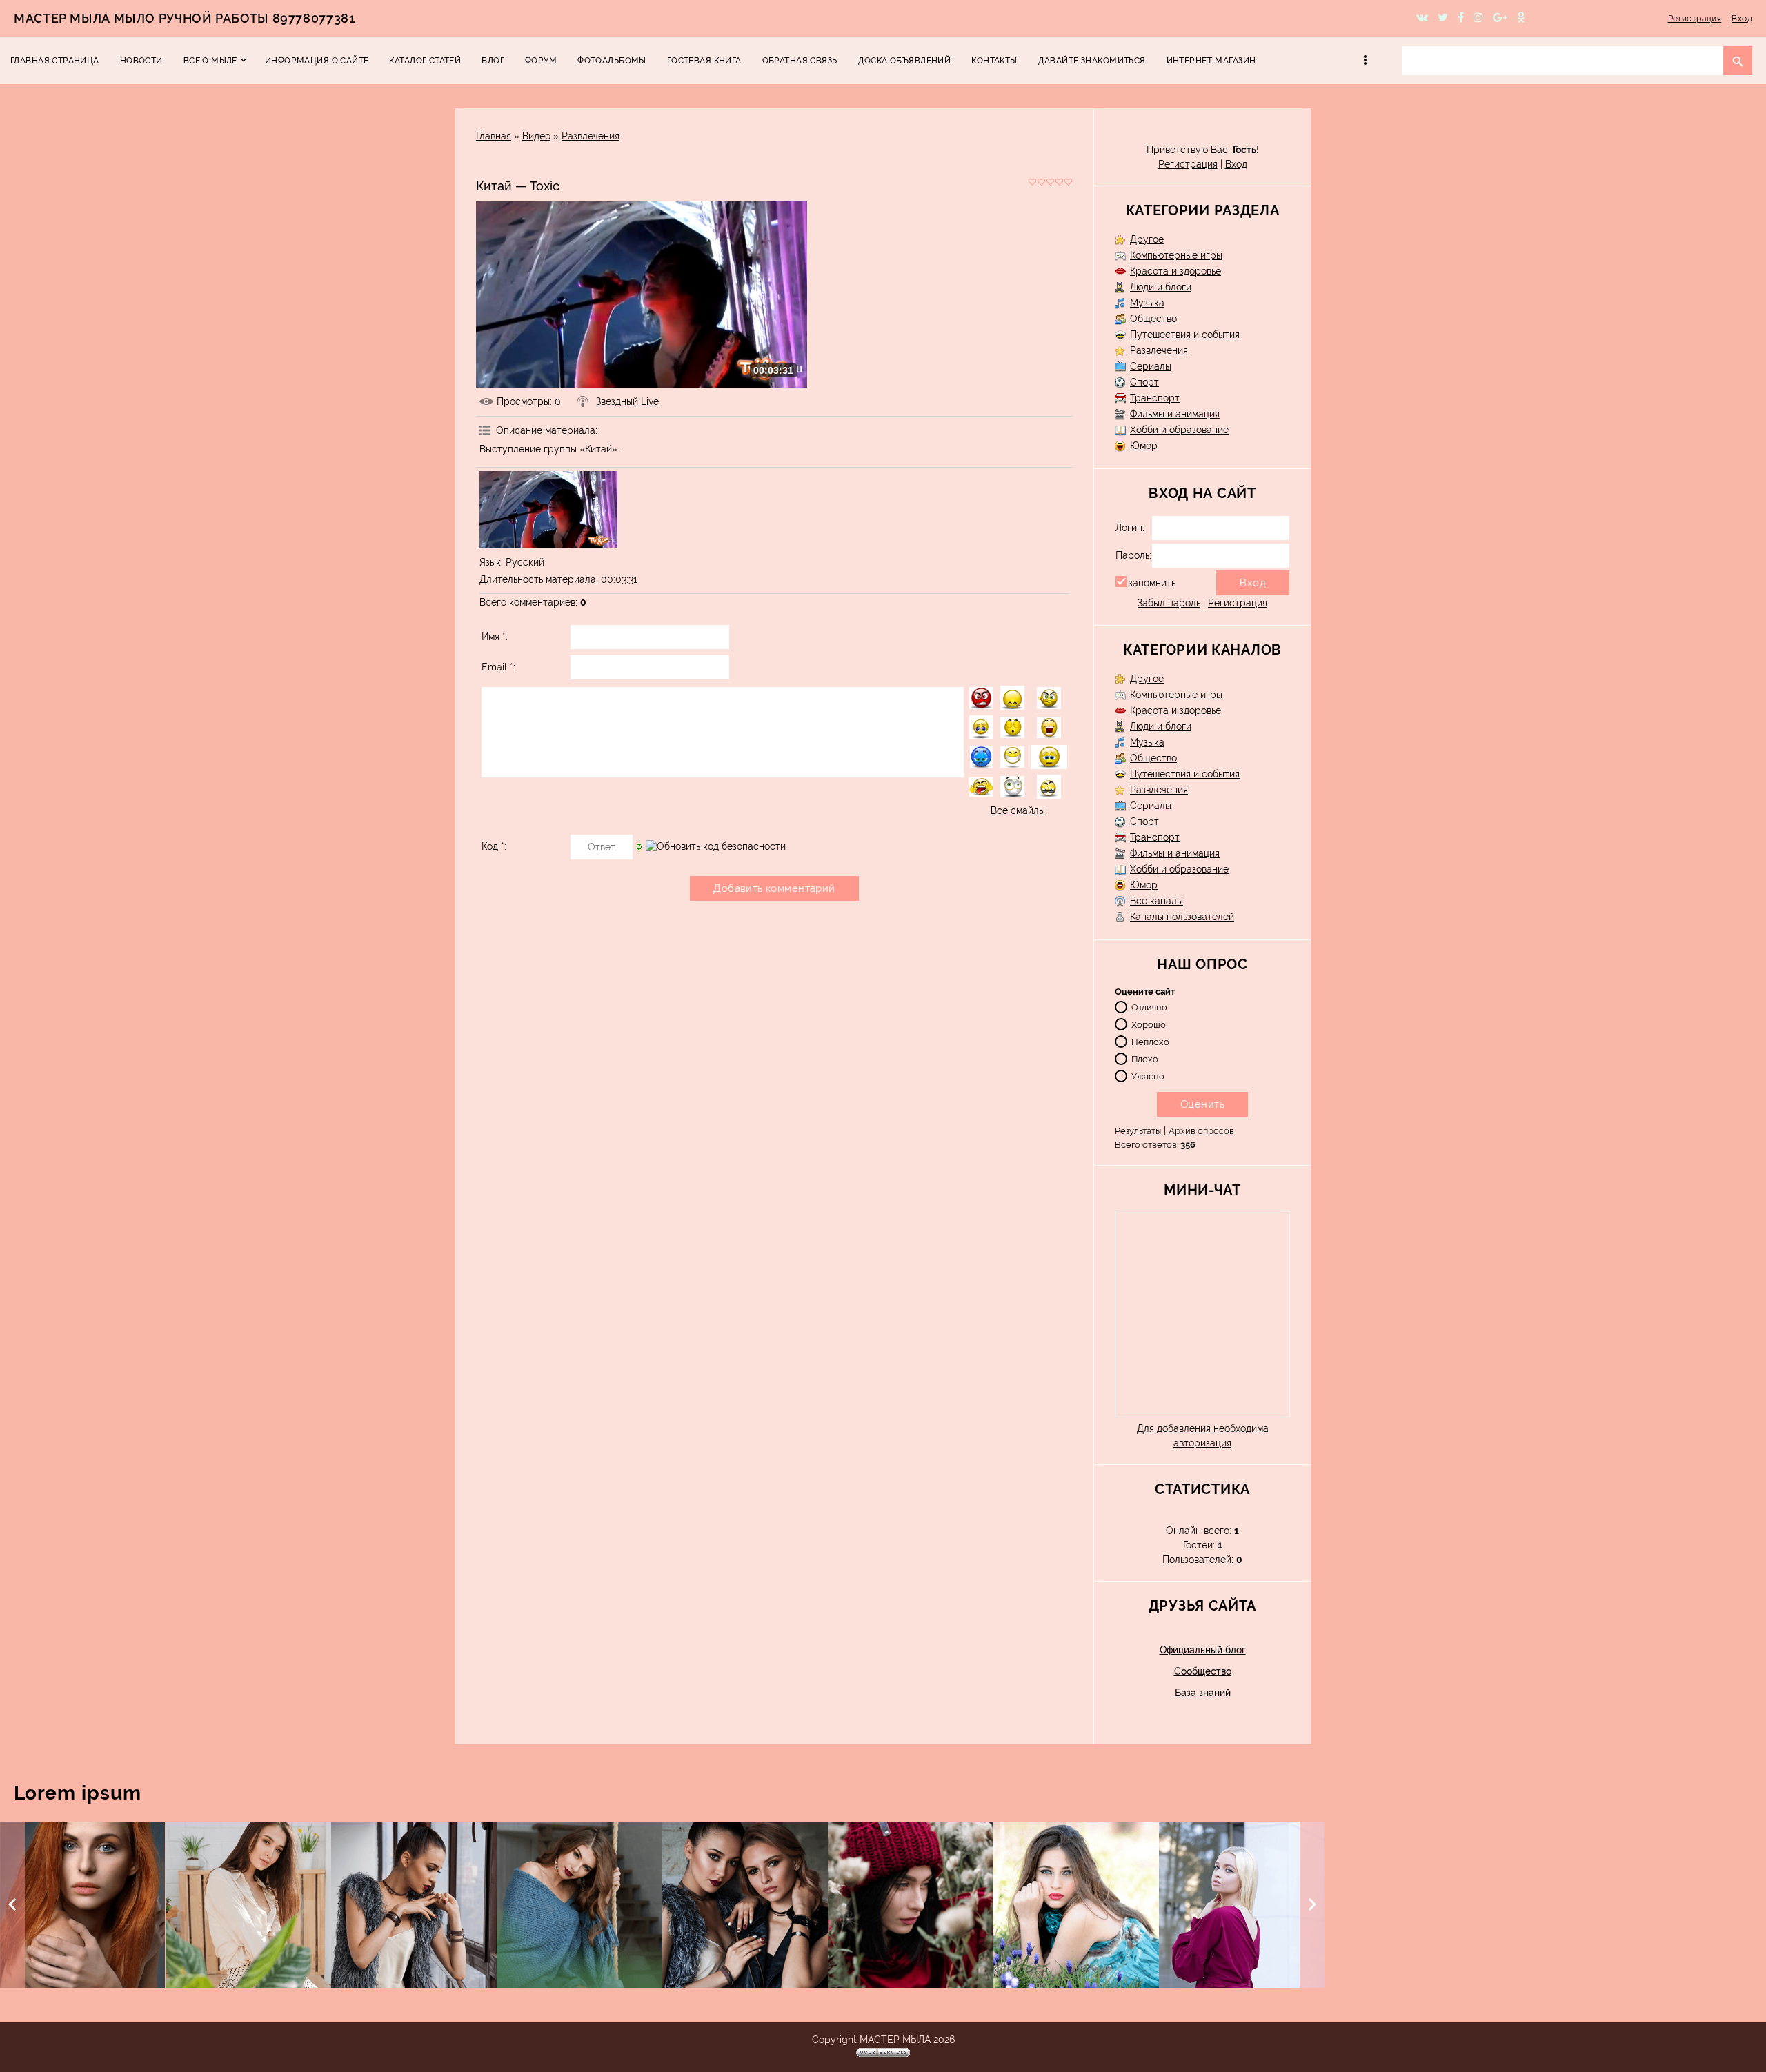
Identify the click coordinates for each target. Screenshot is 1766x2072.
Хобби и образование (1179, 430)
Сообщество (1203, 1671)
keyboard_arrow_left (12, 1904)
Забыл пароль (1169, 603)
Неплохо (1150, 1041)
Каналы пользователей (1182, 917)
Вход (1742, 19)
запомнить (1152, 583)
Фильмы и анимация (1175, 414)
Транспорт (1155, 398)
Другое (1147, 239)
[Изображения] (548, 510)
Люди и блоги (1161, 287)
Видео (536, 136)
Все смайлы (1018, 810)
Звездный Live (627, 401)
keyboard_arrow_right (1312, 1904)
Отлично (1149, 1007)
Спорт (1144, 382)
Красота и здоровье (1175, 271)
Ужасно (1148, 1076)
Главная (494, 136)
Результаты (1138, 1131)
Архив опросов (1201, 1131)
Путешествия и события (1185, 335)
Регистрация (1695, 19)
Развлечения (591, 136)
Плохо (1145, 1058)
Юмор (1144, 446)
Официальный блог (1203, 1650)
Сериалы (1151, 366)
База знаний (1203, 1693)
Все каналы (1157, 901)
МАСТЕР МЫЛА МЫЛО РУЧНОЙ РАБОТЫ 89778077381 (184, 18)
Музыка (1147, 303)
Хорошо (1149, 1024)
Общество (1153, 319)
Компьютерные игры (1176, 255)
